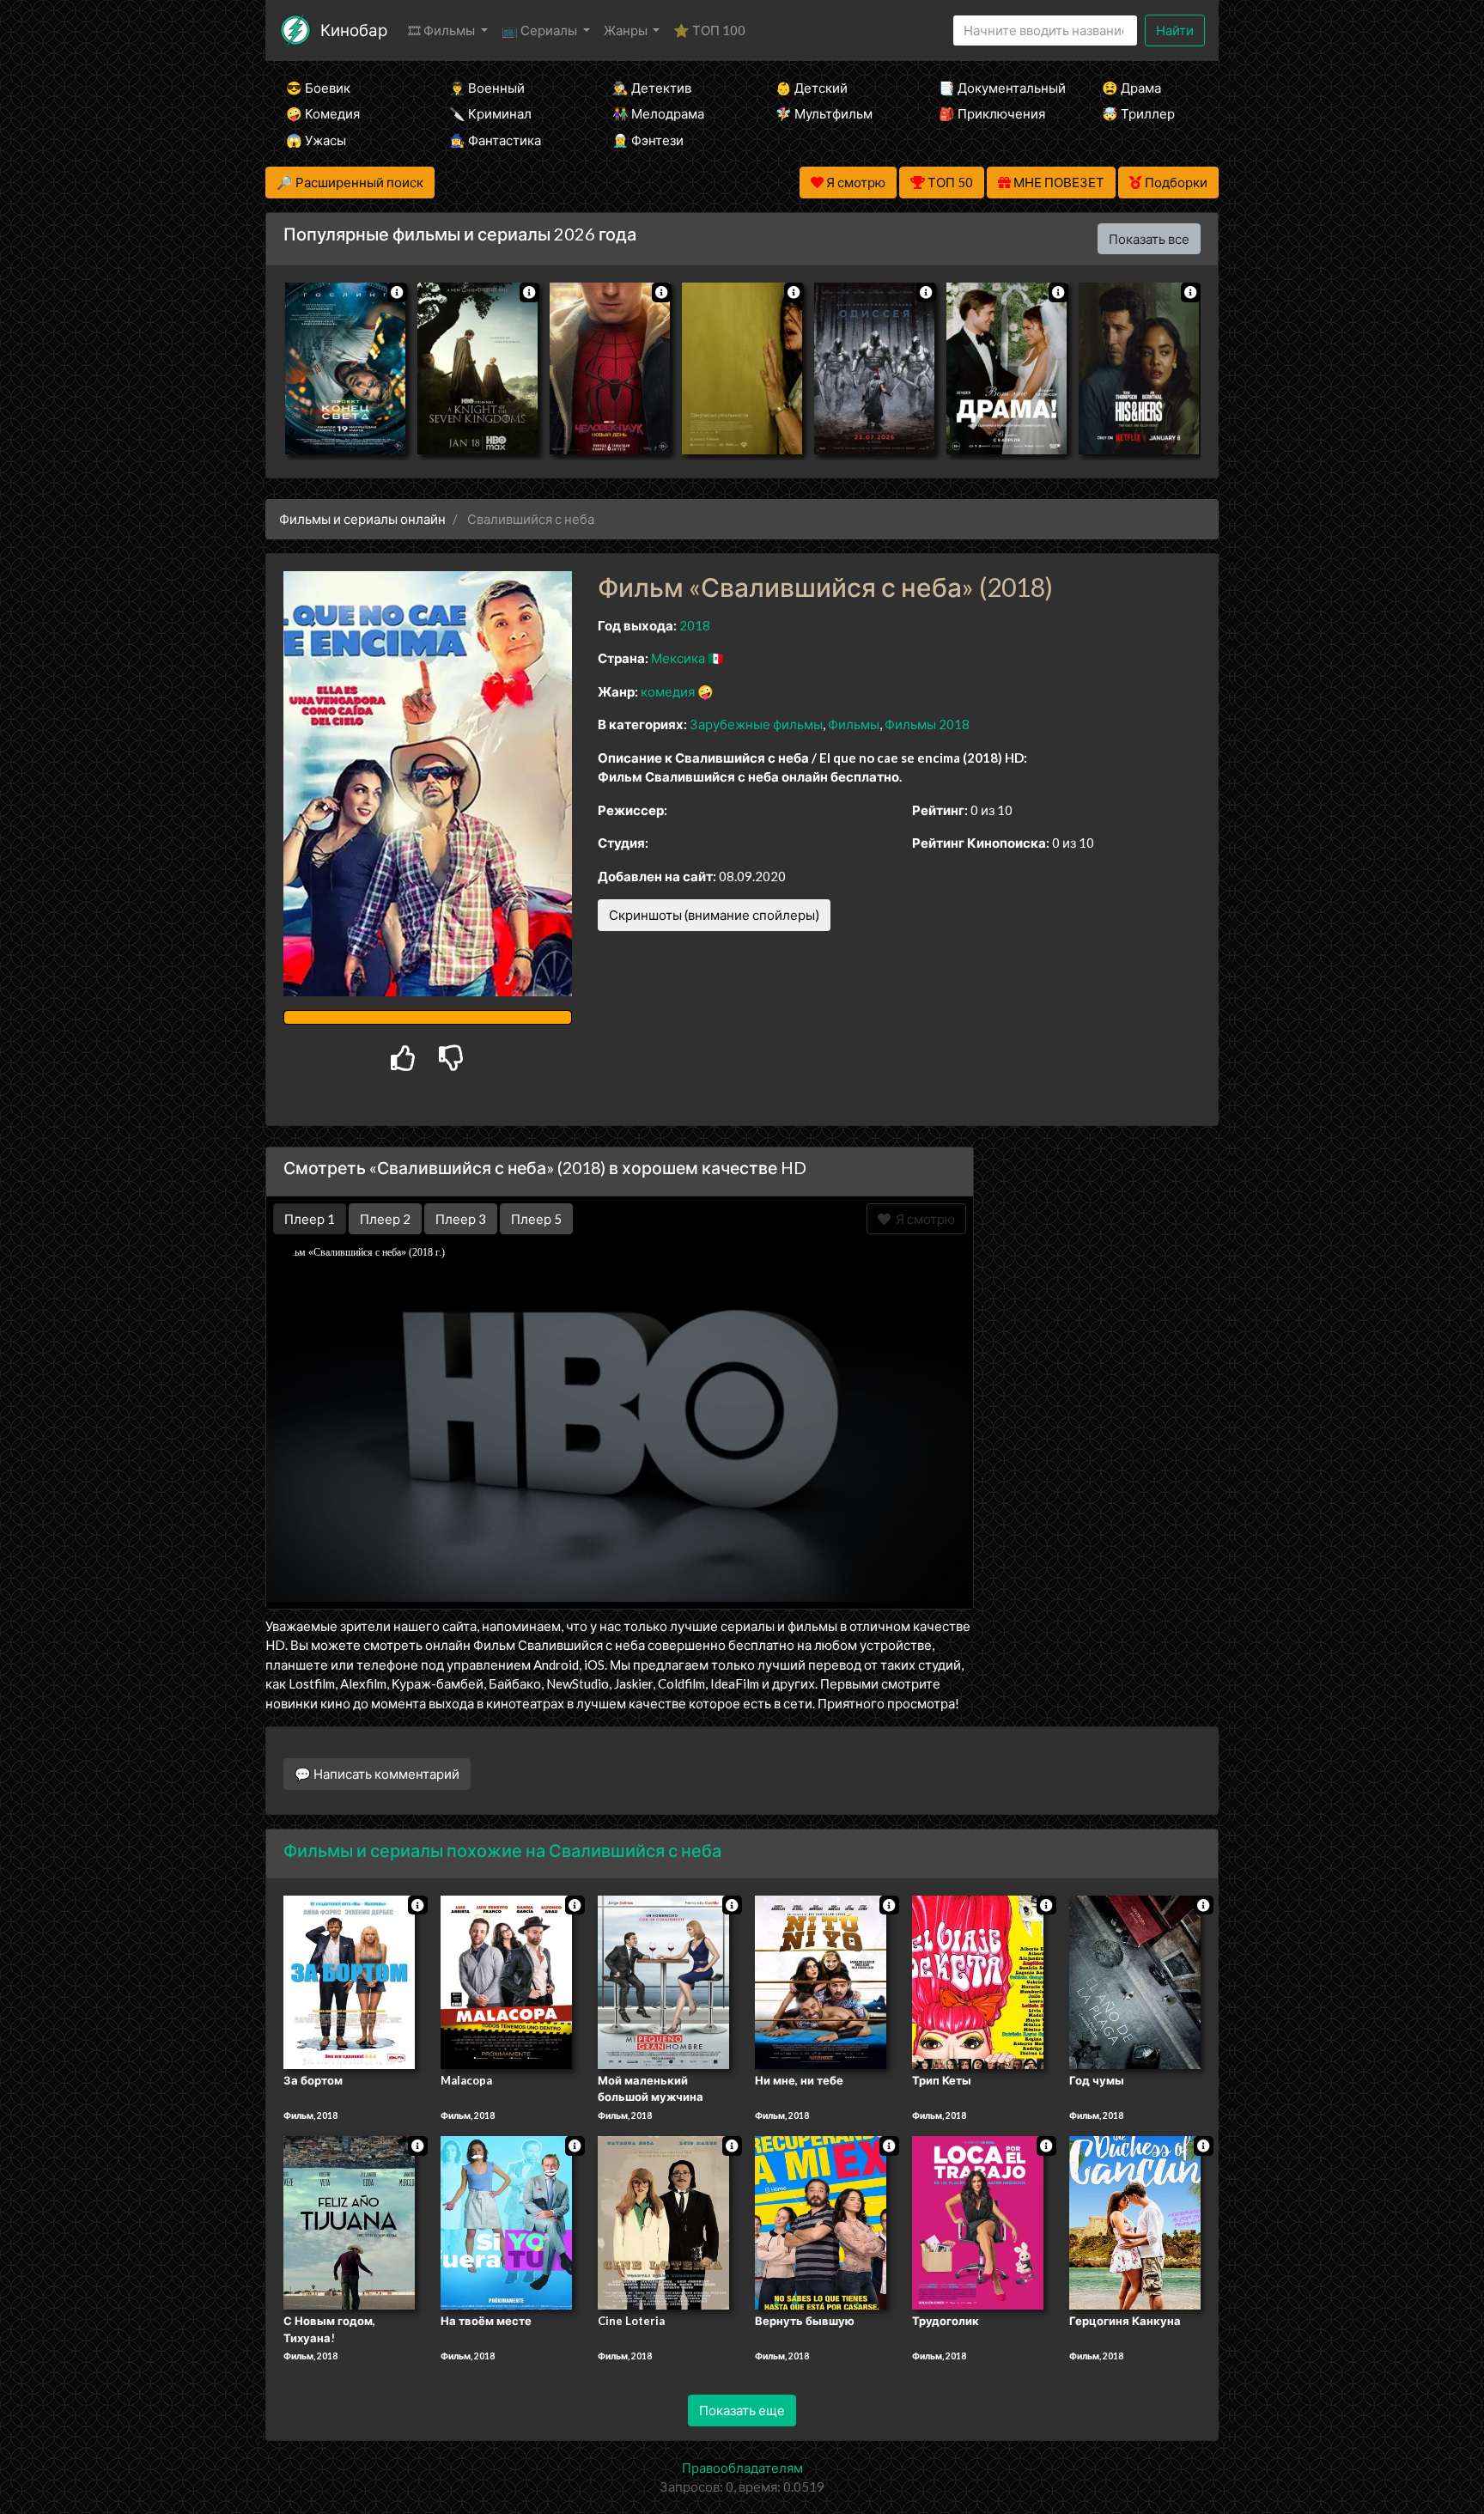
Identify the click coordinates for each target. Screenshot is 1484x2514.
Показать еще (742, 2410)
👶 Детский (812, 88)
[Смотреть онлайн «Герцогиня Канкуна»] (1135, 2222)
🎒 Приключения (992, 113)
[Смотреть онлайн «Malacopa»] (506, 1981)
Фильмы (854, 724)
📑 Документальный (997, 88)
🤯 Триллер (1138, 113)
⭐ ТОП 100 (709, 30)
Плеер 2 (385, 1219)
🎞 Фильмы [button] (443, 30)
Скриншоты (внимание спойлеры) (714, 915)
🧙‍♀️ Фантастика (495, 140)
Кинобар (354, 30)
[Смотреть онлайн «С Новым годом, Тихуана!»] (349, 2222)
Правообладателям (742, 2468)
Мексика (678, 658)
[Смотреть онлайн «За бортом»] (349, 1981)
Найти (1175, 30)
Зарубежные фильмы (756, 724)
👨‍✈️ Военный (487, 88)
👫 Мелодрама (658, 113)
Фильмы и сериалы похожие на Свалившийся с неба (502, 1850)
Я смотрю (923, 1219)
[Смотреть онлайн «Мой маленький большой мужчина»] (663, 1981)
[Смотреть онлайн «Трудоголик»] (978, 2222)
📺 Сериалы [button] (541, 30)
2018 (695, 625)
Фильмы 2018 (927, 724)
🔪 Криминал (490, 113)
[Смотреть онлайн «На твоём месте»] (506, 2222)
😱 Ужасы (316, 140)
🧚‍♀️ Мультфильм (824, 113)
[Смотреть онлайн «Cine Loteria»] (663, 2222)
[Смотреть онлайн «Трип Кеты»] (978, 1981)
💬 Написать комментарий (377, 1774)
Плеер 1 (310, 1219)
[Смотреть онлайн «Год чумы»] (1135, 1981)
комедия (668, 691)
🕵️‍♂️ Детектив (652, 88)
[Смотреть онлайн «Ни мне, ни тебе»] (821, 1981)
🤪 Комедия (323, 113)
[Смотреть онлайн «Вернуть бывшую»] (821, 2222)
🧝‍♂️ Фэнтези (648, 140)
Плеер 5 (536, 1219)
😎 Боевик (318, 88)
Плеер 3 (461, 1219)
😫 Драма (1131, 88)
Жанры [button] (627, 30)
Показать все (1149, 239)
